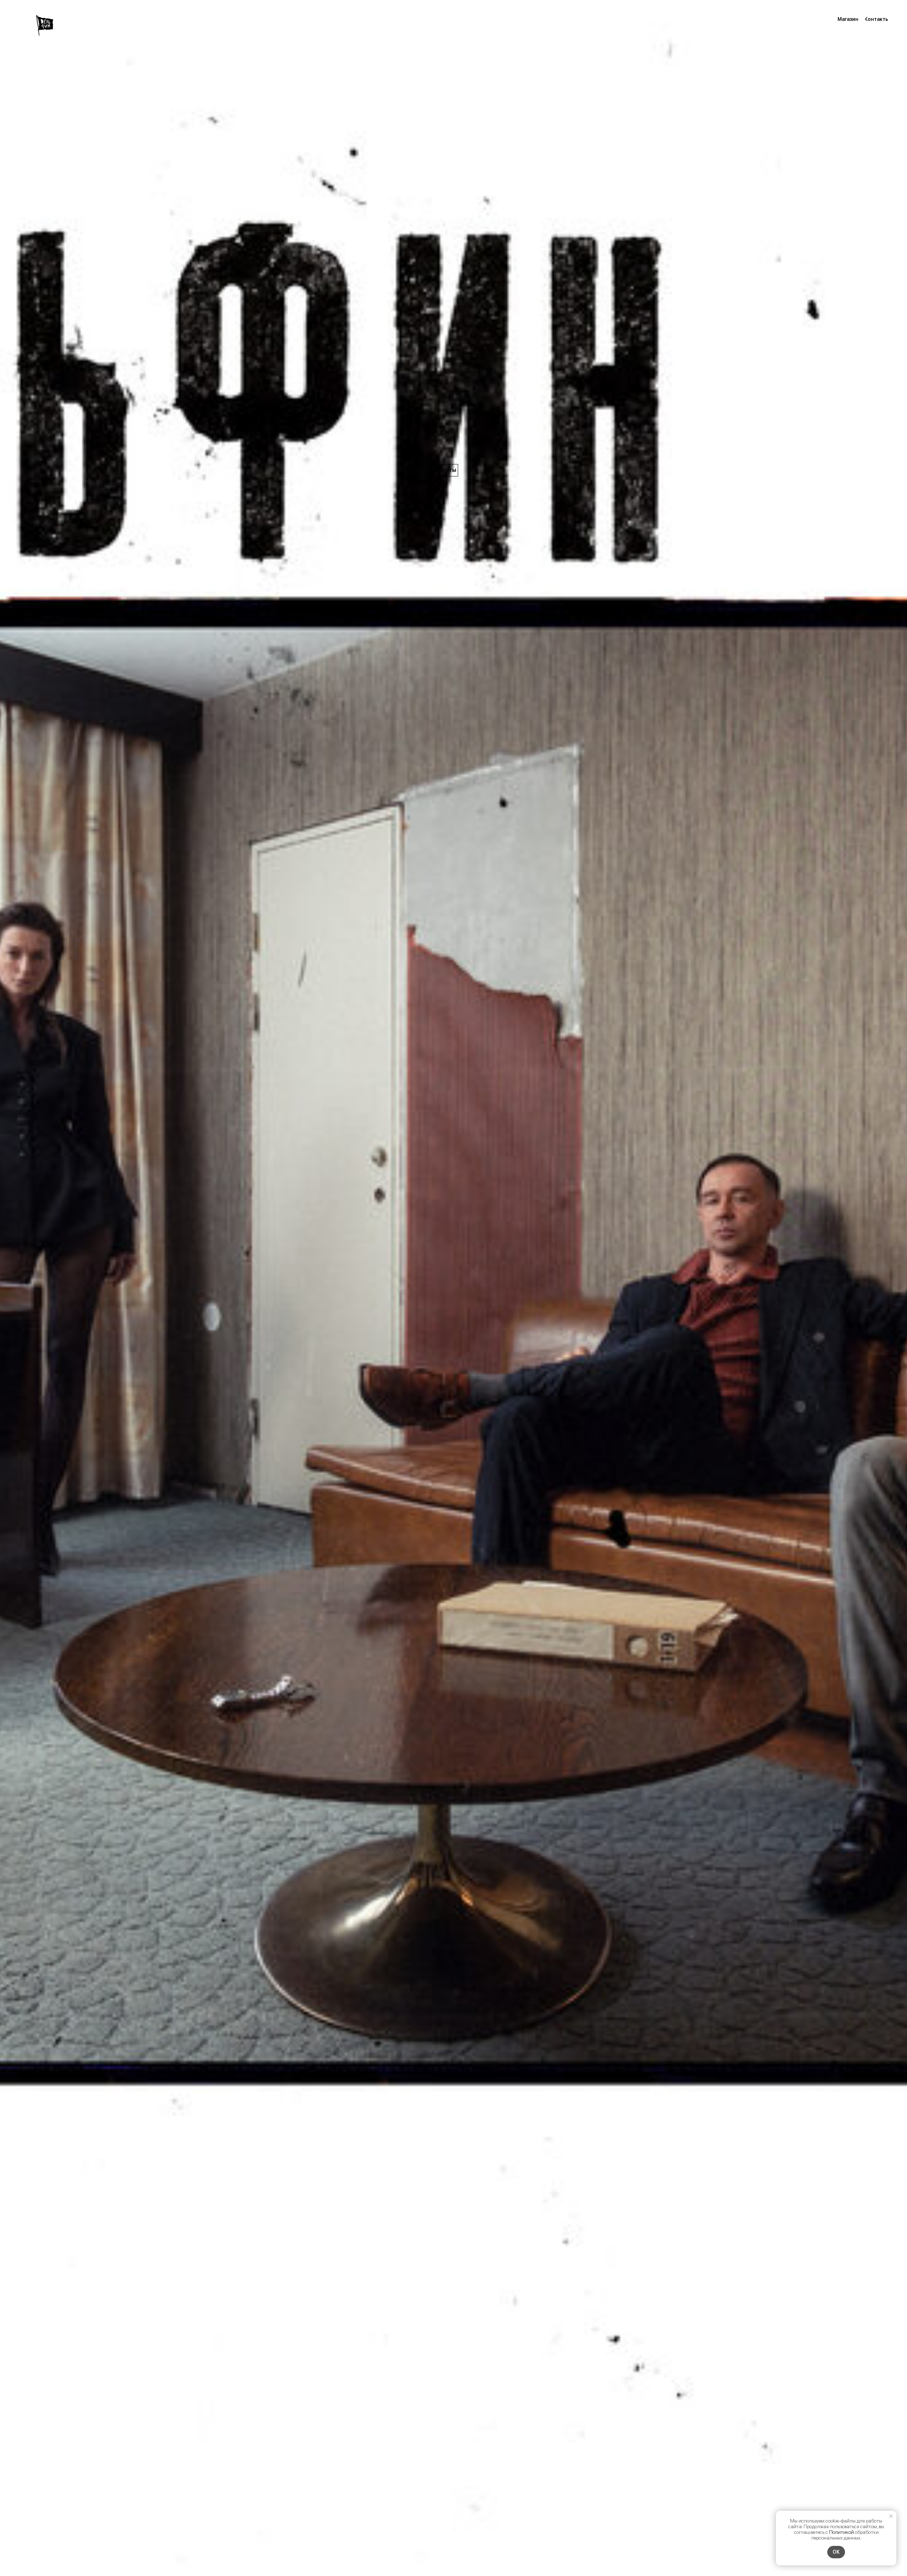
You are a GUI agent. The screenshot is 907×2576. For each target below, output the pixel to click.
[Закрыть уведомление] (891, 2516)
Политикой (841, 2532)
